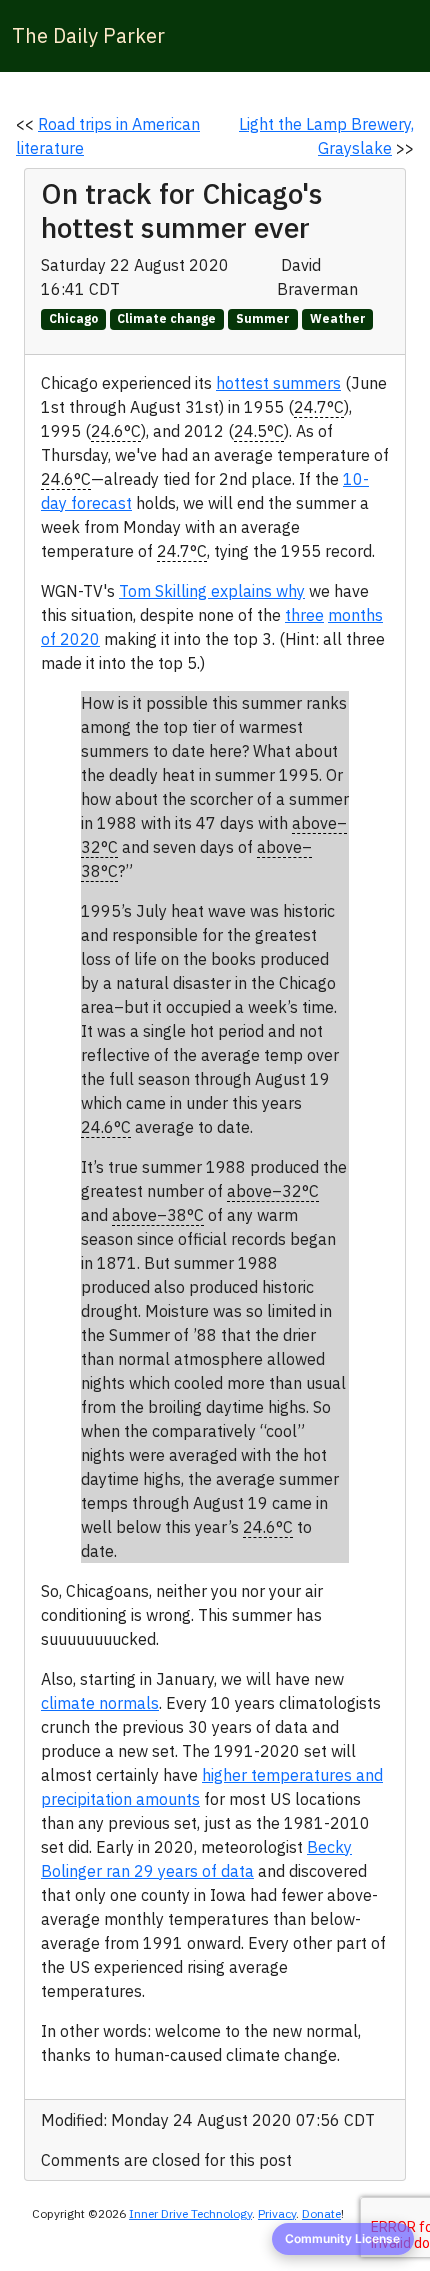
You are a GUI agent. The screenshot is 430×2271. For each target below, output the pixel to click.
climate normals (100, 1703)
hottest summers (278, 383)
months (355, 615)
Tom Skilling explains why (212, 591)
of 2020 (70, 639)
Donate (321, 2213)
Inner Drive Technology (190, 2213)
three (304, 615)
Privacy (277, 2213)
